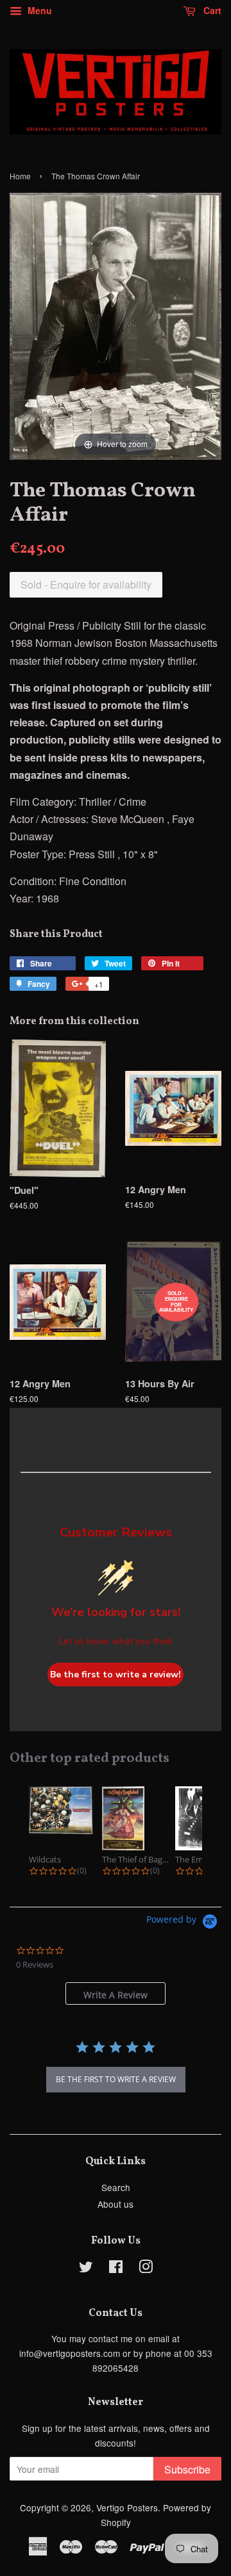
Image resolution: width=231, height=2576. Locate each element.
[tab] (115, 1993)
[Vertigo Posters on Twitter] (86, 2269)
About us (116, 2204)
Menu (38, 10)
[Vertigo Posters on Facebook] (116, 2269)
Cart (211, 10)
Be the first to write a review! (116, 1675)
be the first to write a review (116, 2079)
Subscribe (187, 2469)
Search (116, 2187)
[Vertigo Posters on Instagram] (146, 2269)
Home (20, 176)
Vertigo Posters (127, 2507)
